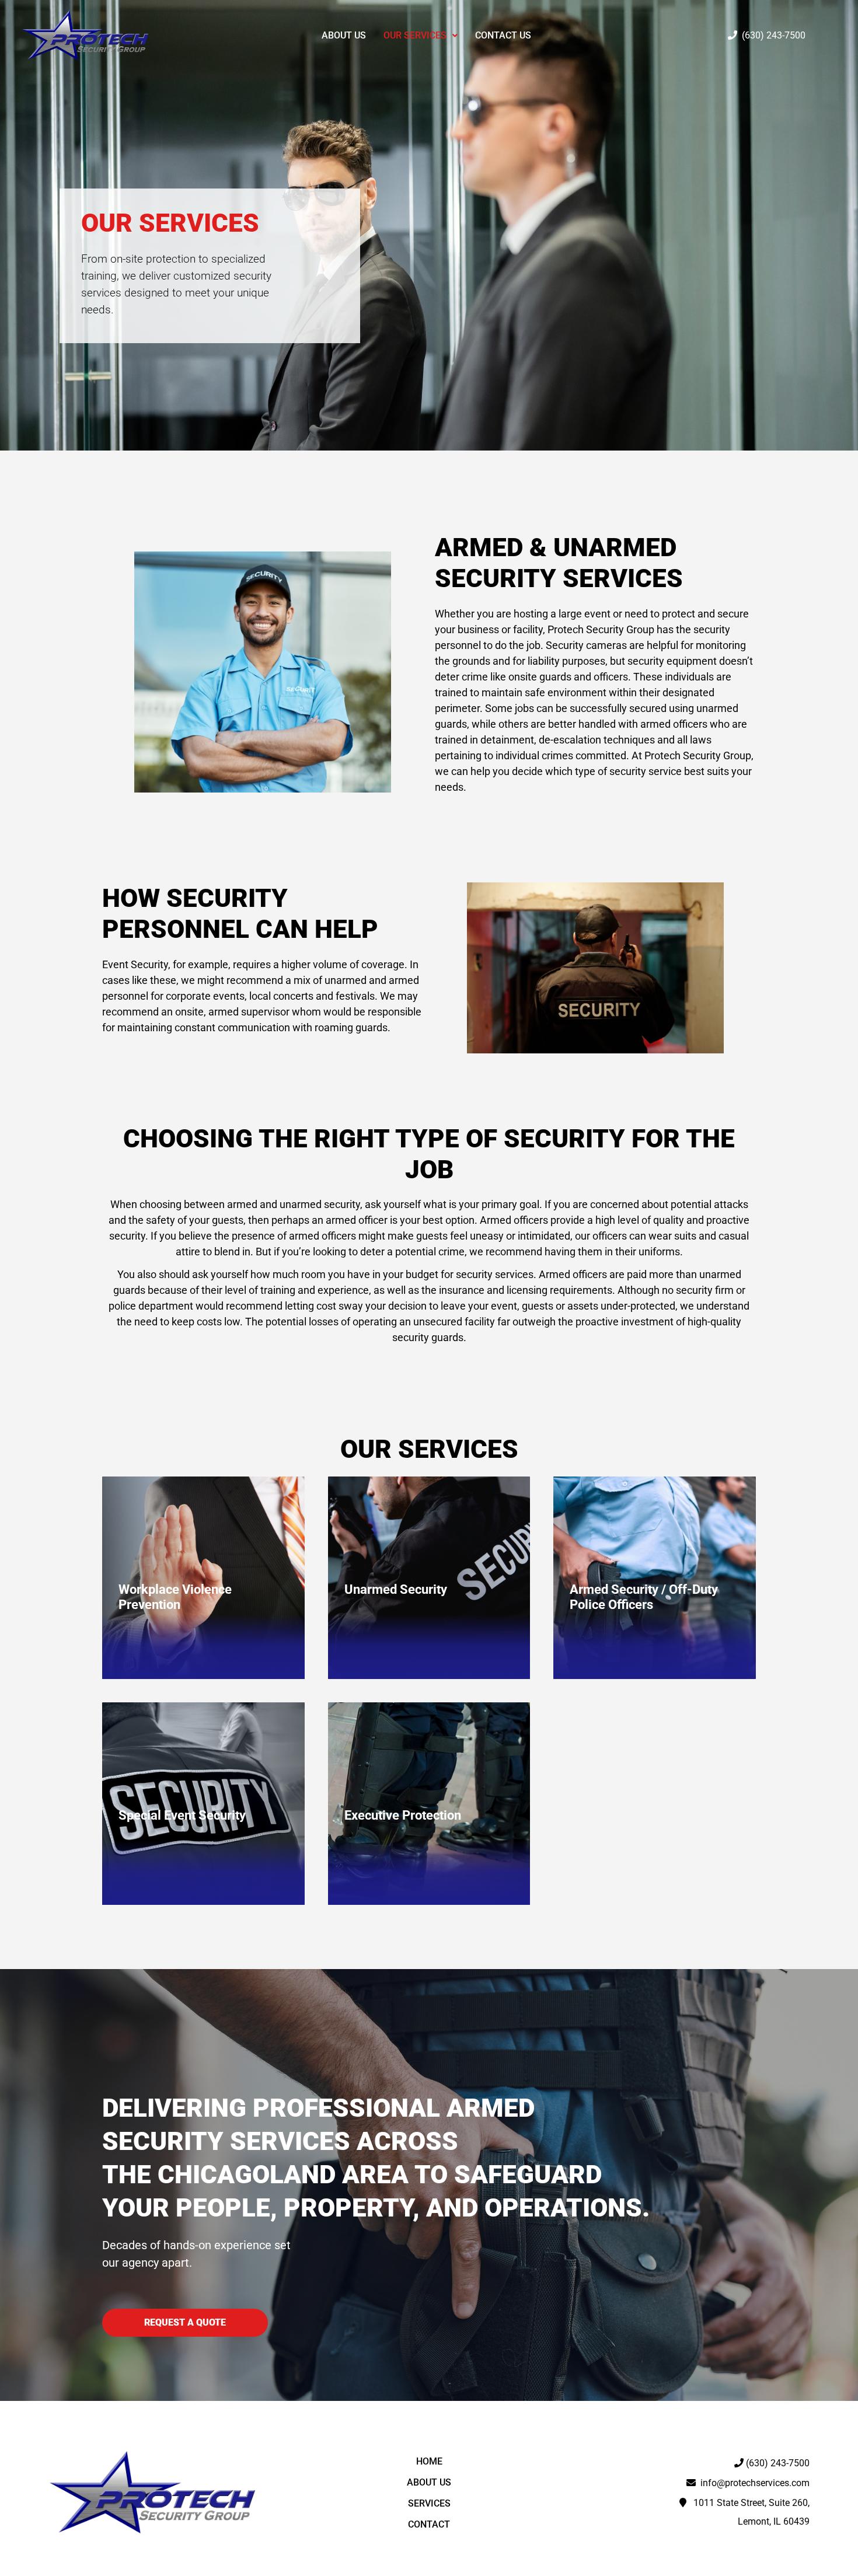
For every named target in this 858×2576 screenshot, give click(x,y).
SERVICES (429, 2503)
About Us (344, 35)
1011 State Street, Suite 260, (748, 2503)
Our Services (415, 35)
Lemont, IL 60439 (774, 2521)
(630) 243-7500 (771, 35)
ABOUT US (429, 2482)
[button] (421, 36)
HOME (429, 2461)
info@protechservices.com (753, 2483)
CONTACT (429, 2524)
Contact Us (503, 35)
